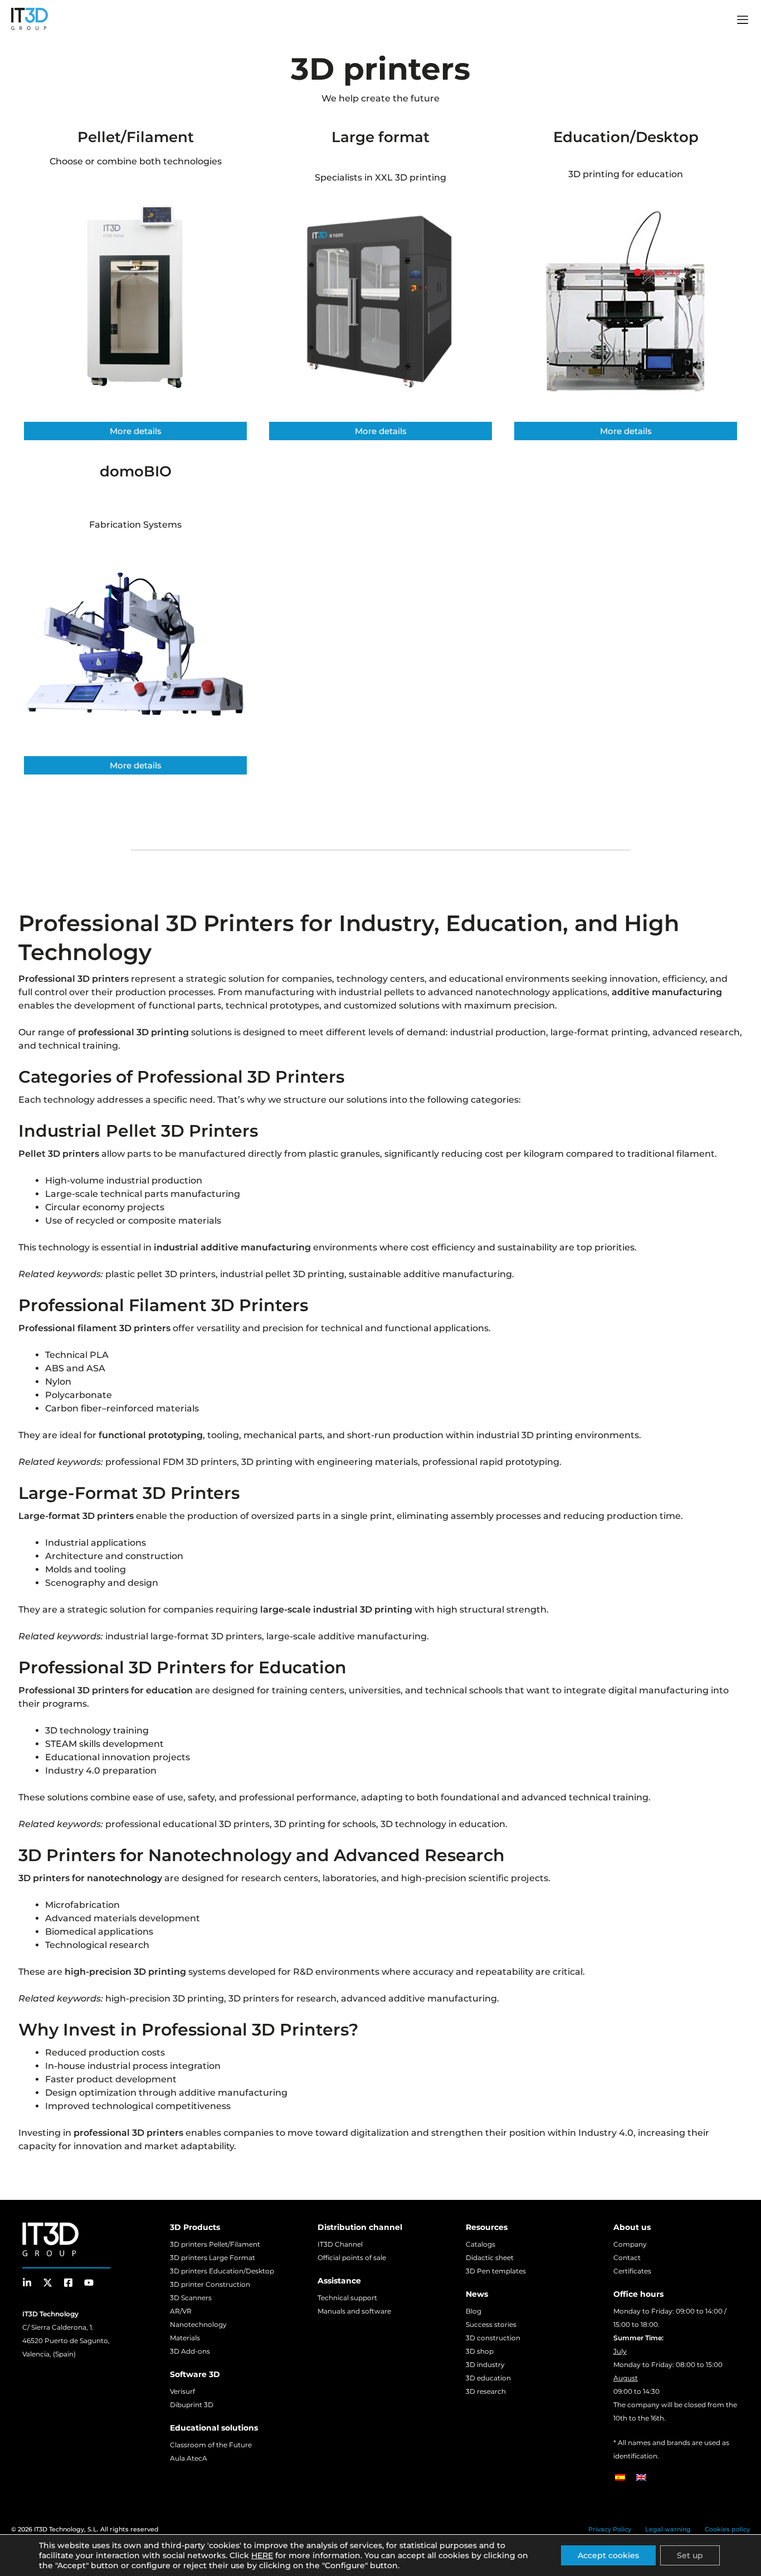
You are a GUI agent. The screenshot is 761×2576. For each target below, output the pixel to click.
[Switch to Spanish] (620, 2477)
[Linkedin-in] (27, 2283)
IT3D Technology (59, 2529)
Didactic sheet (490, 2258)
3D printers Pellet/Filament (215, 2244)
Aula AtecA (189, 2458)
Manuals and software (354, 2311)
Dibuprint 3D (192, 2405)
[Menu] (743, 21)
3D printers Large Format (213, 2258)
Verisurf (182, 2391)
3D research (486, 2391)
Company (630, 2244)
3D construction (493, 2338)
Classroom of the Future (211, 2445)
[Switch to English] (641, 2477)
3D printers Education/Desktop (222, 2271)
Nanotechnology (198, 2324)
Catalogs (480, 2244)
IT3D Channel (340, 2244)
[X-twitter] (48, 2283)
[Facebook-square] (68, 2283)
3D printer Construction (210, 2284)
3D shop (480, 2351)
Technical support (347, 2298)
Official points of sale (352, 2258)
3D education (488, 2378)
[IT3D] (30, 19)
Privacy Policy (610, 2529)
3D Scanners (191, 2298)
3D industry (485, 2365)
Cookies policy (727, 2529)
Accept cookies (608, 2555)
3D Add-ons (190, 2351)
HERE (262, 2555)
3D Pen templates (496, 2271)
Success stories (491, 2324)
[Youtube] (89, 2283)
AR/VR (181, 2311)
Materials (185, 2338)
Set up (690, 2555)
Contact (627, 2258)
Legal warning (668, 2529)
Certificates (632, 2271)
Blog (474, 2311)
